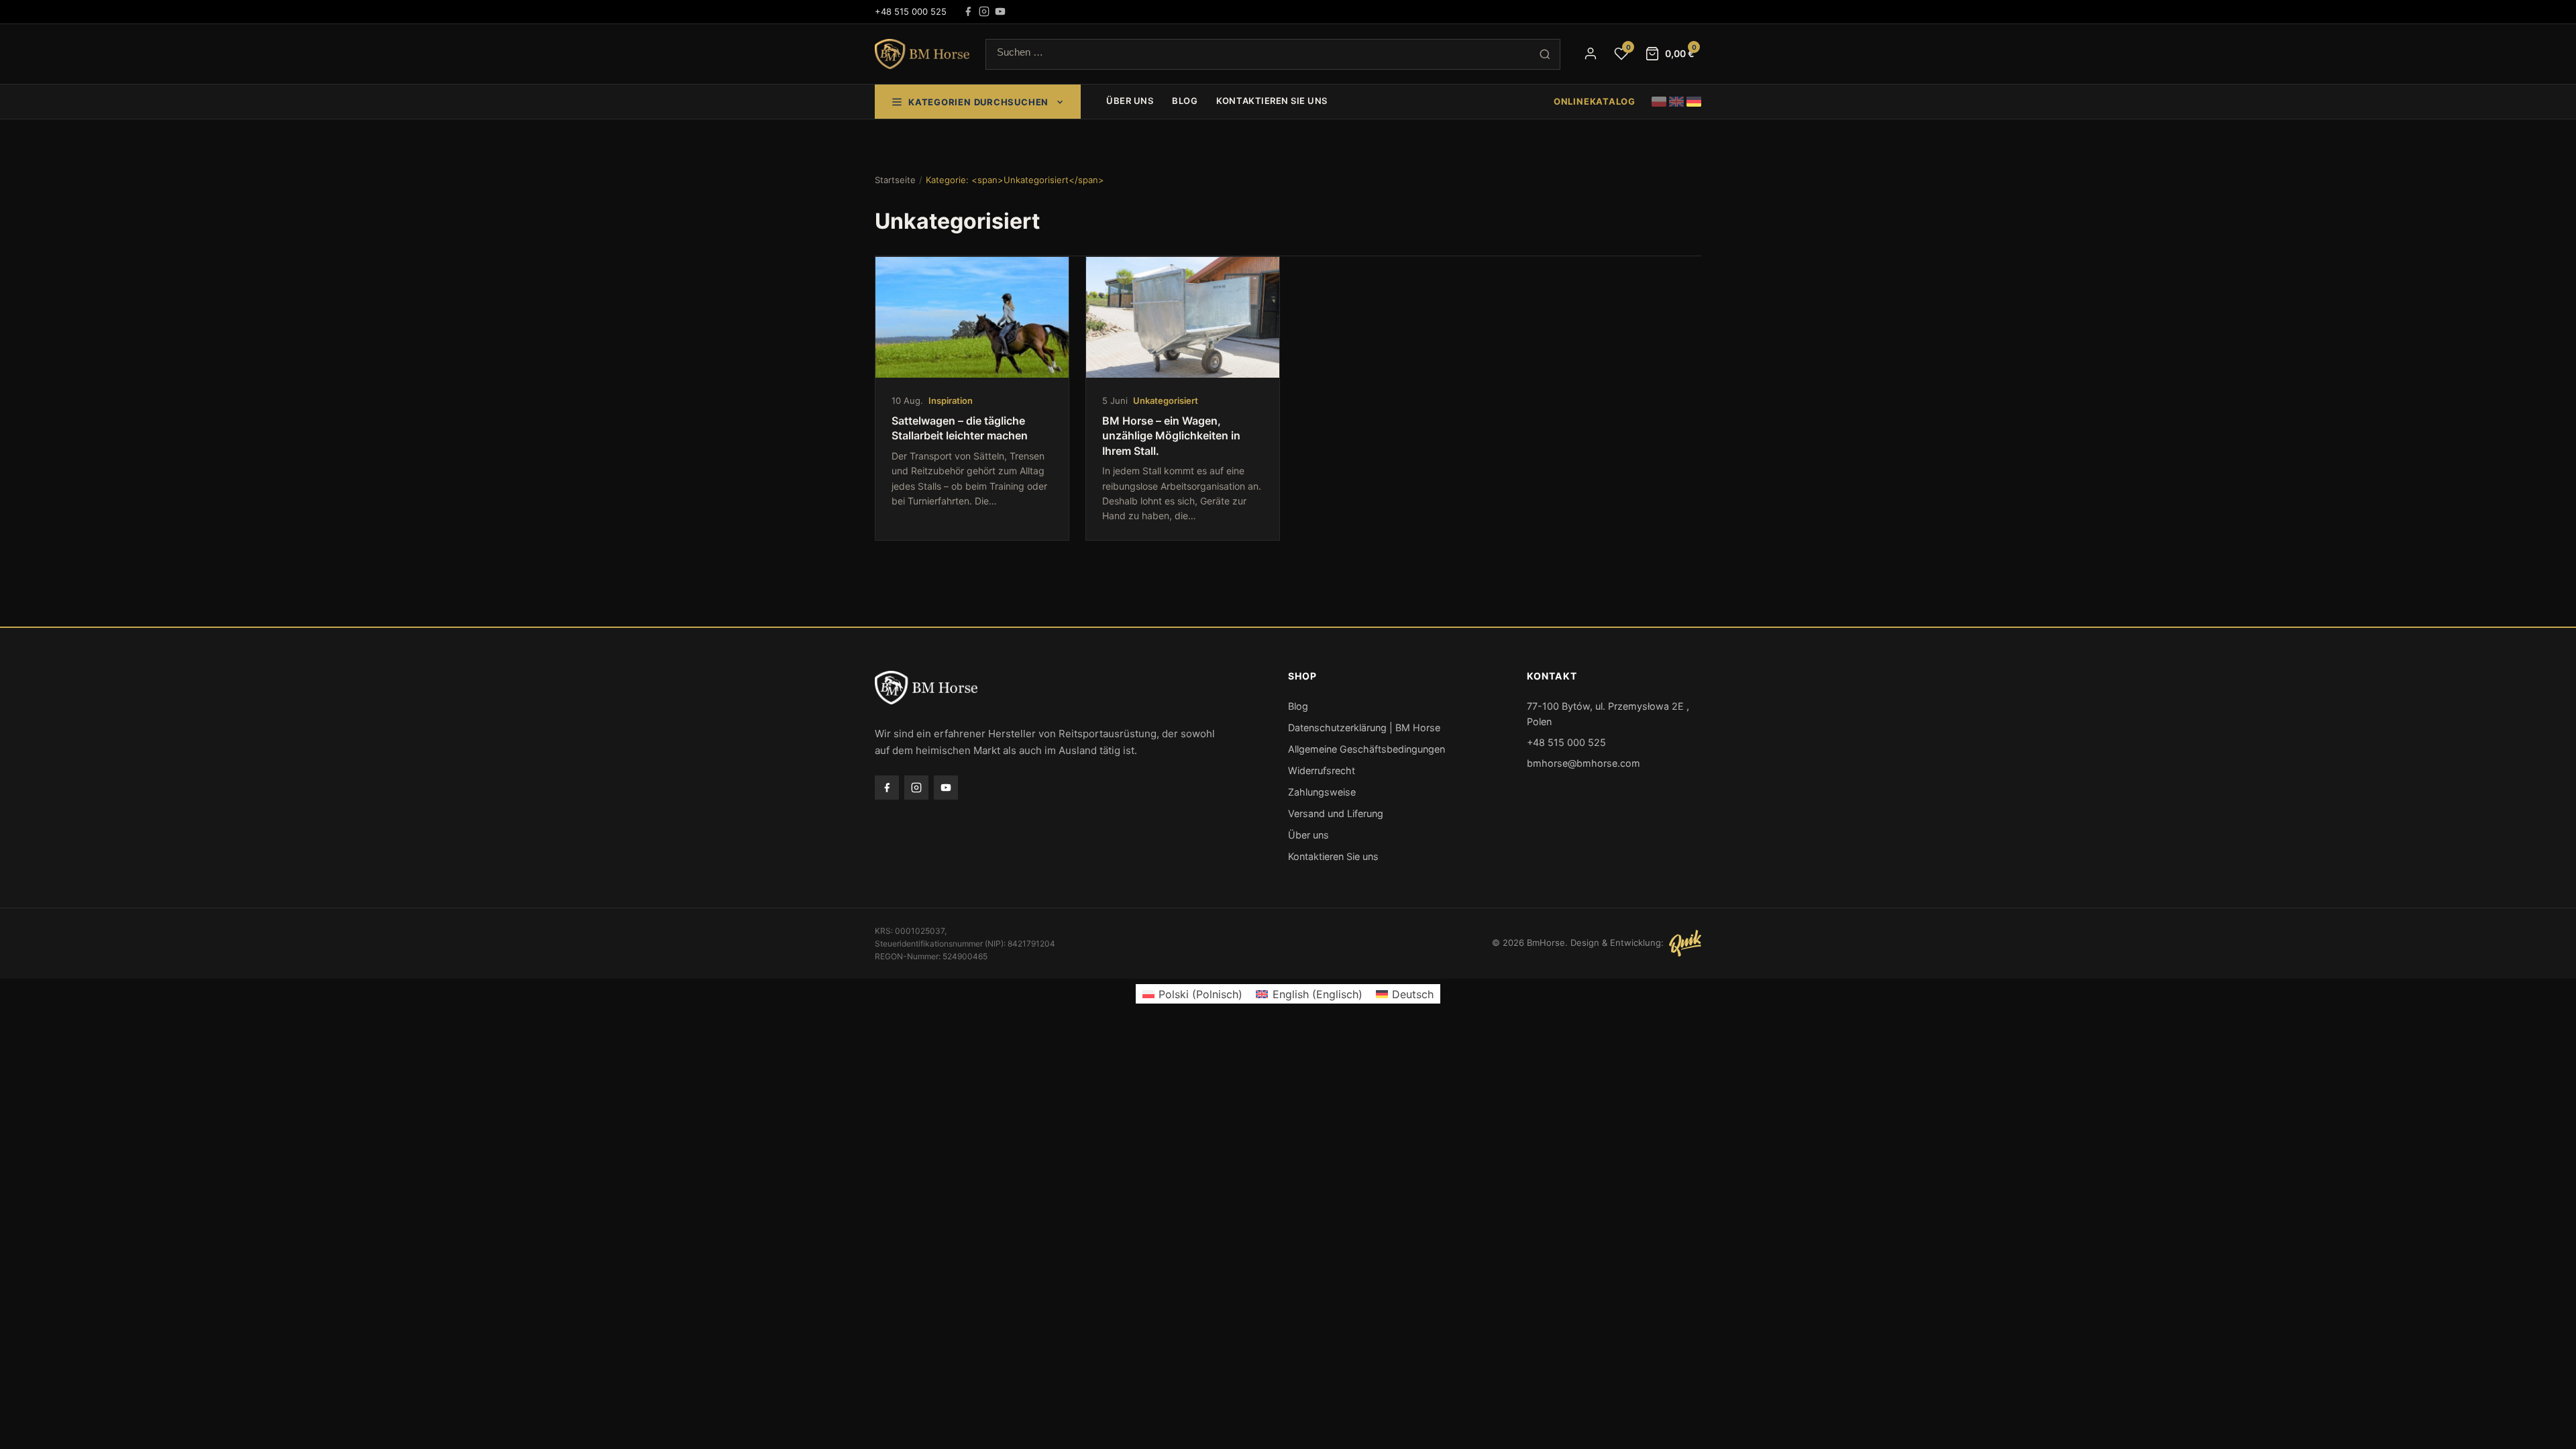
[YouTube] (1000, 11)
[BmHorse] (922, 54)
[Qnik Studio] (1685, 943)
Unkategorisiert (1166, 400)
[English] (1676, 102)
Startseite (895, 180)
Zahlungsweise (1322, 792)
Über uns (1130, 101)
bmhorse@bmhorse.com (1584, 763)
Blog (1185, 101)
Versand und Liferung (1336, 813)
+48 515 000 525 (911, 11)
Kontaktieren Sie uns (1272, 101)
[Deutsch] (1694, 102)
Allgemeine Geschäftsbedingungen (1366, 749)
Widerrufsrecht (1322, 770)
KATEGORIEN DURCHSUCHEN (978, 102)
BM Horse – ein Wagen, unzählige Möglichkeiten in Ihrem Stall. (1171, 436)
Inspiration (951, 400)
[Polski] (1659, 102)
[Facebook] (968, 11)
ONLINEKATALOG (1595, 101)
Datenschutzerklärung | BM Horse (1364, 728)
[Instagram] (984, 11)
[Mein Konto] (1591, 54)
